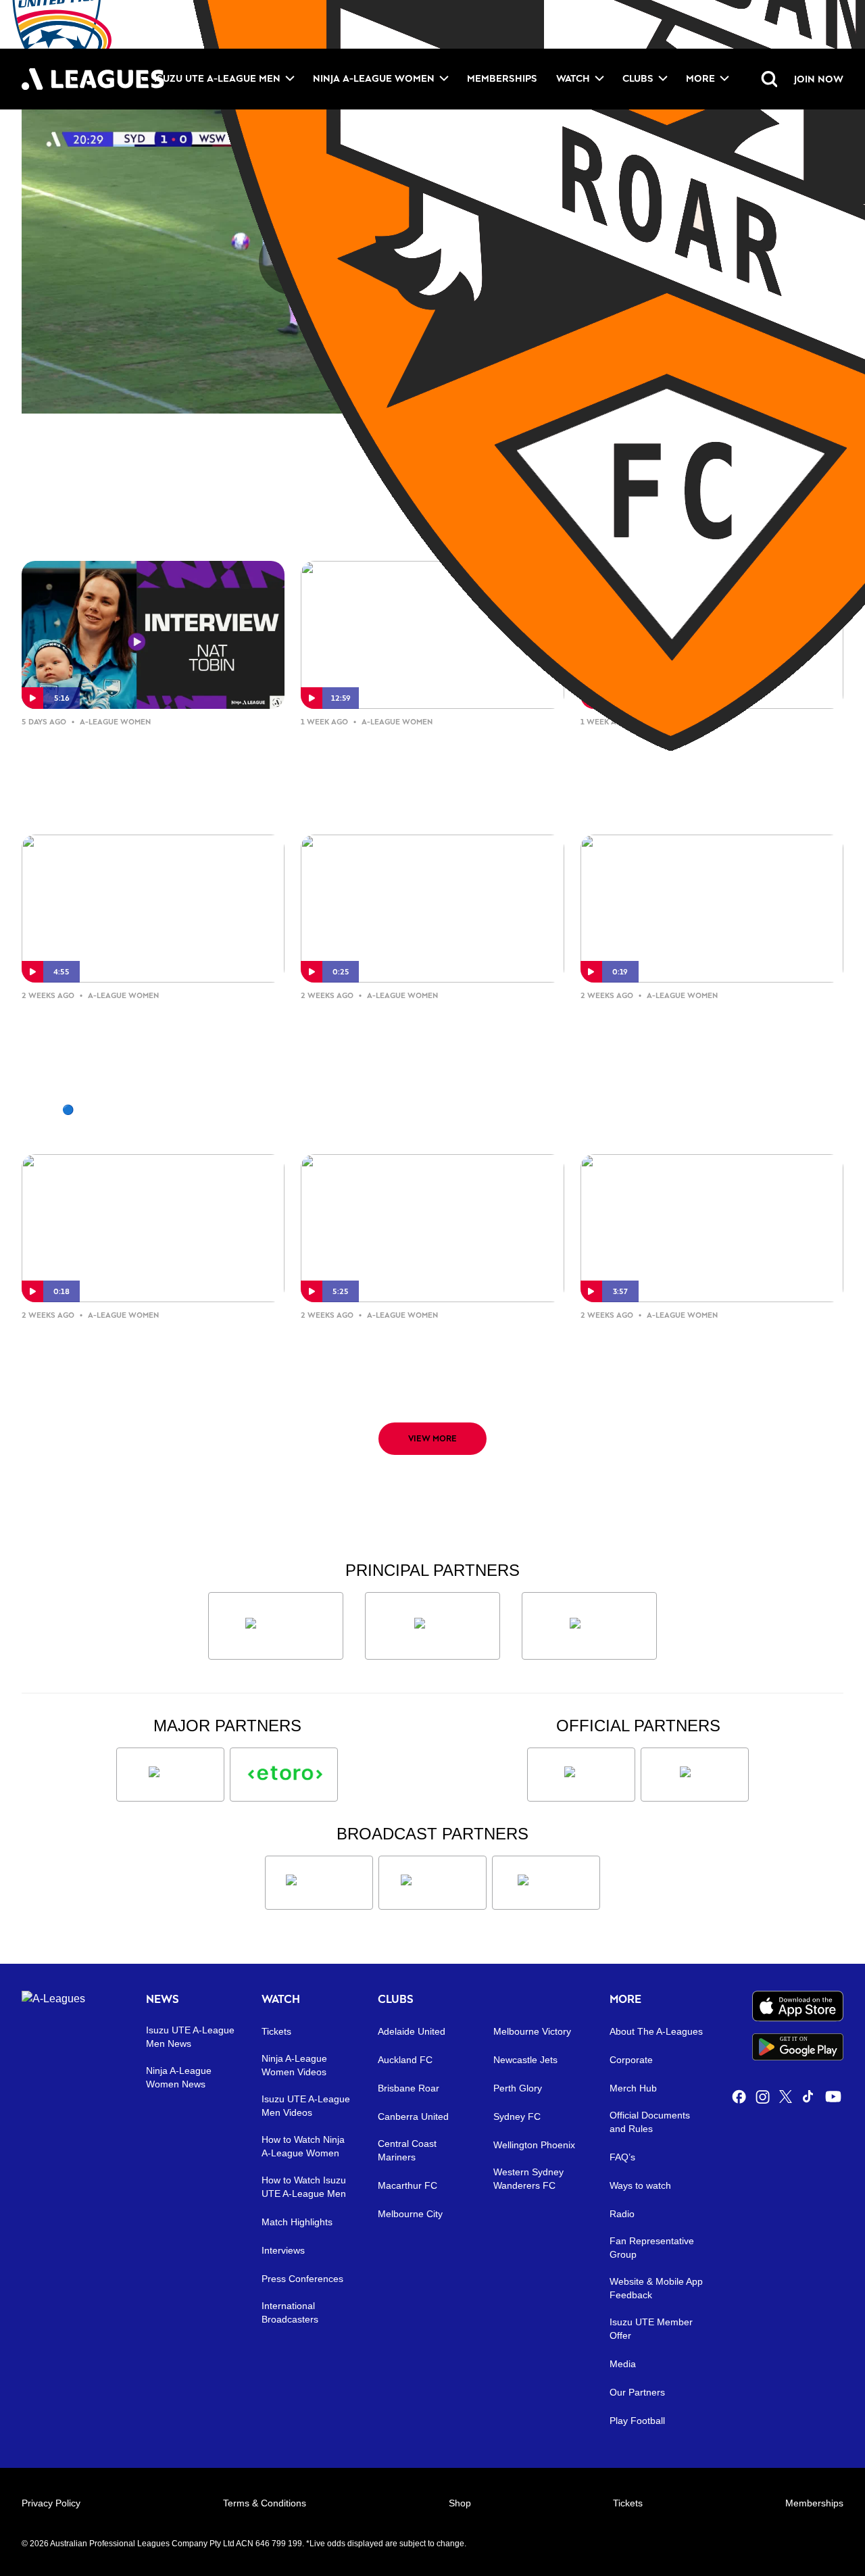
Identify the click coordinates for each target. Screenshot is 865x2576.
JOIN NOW (819, 79)
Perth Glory (518, 2088)
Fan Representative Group (652, 2248)
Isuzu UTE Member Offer (651, 2329)
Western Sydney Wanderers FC (528, 2179)
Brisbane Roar (409, 2088)
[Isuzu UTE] (276, 1626)
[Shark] (589, 1626)
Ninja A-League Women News (179, 2077)
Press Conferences (302, 2279)
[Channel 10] (319, 1883)
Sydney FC (517, 2116)
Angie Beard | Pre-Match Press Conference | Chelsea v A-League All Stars (710, 1357)
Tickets (276, 2031)
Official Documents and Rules (650, 2122)
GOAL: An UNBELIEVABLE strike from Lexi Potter (423, 1027)
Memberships (502, 78)
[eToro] (284, 1775)
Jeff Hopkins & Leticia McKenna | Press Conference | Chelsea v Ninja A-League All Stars (426, 764)
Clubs (638, 78)
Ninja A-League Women (374, 78)
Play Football (637, 2421)
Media (623, 2364)
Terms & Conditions (265, 2503)
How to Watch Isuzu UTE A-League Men (304, 2187)
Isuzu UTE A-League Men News (190, 2037)
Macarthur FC (407, 2185)
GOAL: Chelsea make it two (687, 1016)
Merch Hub (633, 2088)
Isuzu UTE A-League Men (217, 78)
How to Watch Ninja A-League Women (303, 2146)
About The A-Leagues (656, 2031)
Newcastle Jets (525, 2060)
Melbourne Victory (532, 2031)
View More (432, 1438)
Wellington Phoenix (534, 2145)
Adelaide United (412, 2031)
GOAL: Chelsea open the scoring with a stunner (147, 1346)
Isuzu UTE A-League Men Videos (306, 2106)
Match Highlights (297, 2222)
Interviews (283, 2250)
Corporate (631, 2060)
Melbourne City (410, 2214)
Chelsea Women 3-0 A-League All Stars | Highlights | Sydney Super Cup (142, 1038)
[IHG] (695, 1775)
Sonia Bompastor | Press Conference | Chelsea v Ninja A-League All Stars (703, 764)
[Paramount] (432, 1883)
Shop (460, 2503)
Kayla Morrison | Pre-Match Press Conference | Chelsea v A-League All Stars (430, 1357)
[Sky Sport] (546, 1883)
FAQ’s (622, 2157)
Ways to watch (640, 2185)
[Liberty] (170, 1775)
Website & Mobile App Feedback (656, 2288)
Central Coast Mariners (407, 2150)
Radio (622, 2214)
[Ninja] (432, 1626)
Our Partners (637, 2392)
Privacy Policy (51, 2503)
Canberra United (413, 2116)
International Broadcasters (290, 2312)
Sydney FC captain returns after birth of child (146, 753)
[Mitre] (581, 1775)
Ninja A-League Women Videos (294, 2065)
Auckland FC (405, 2060)
